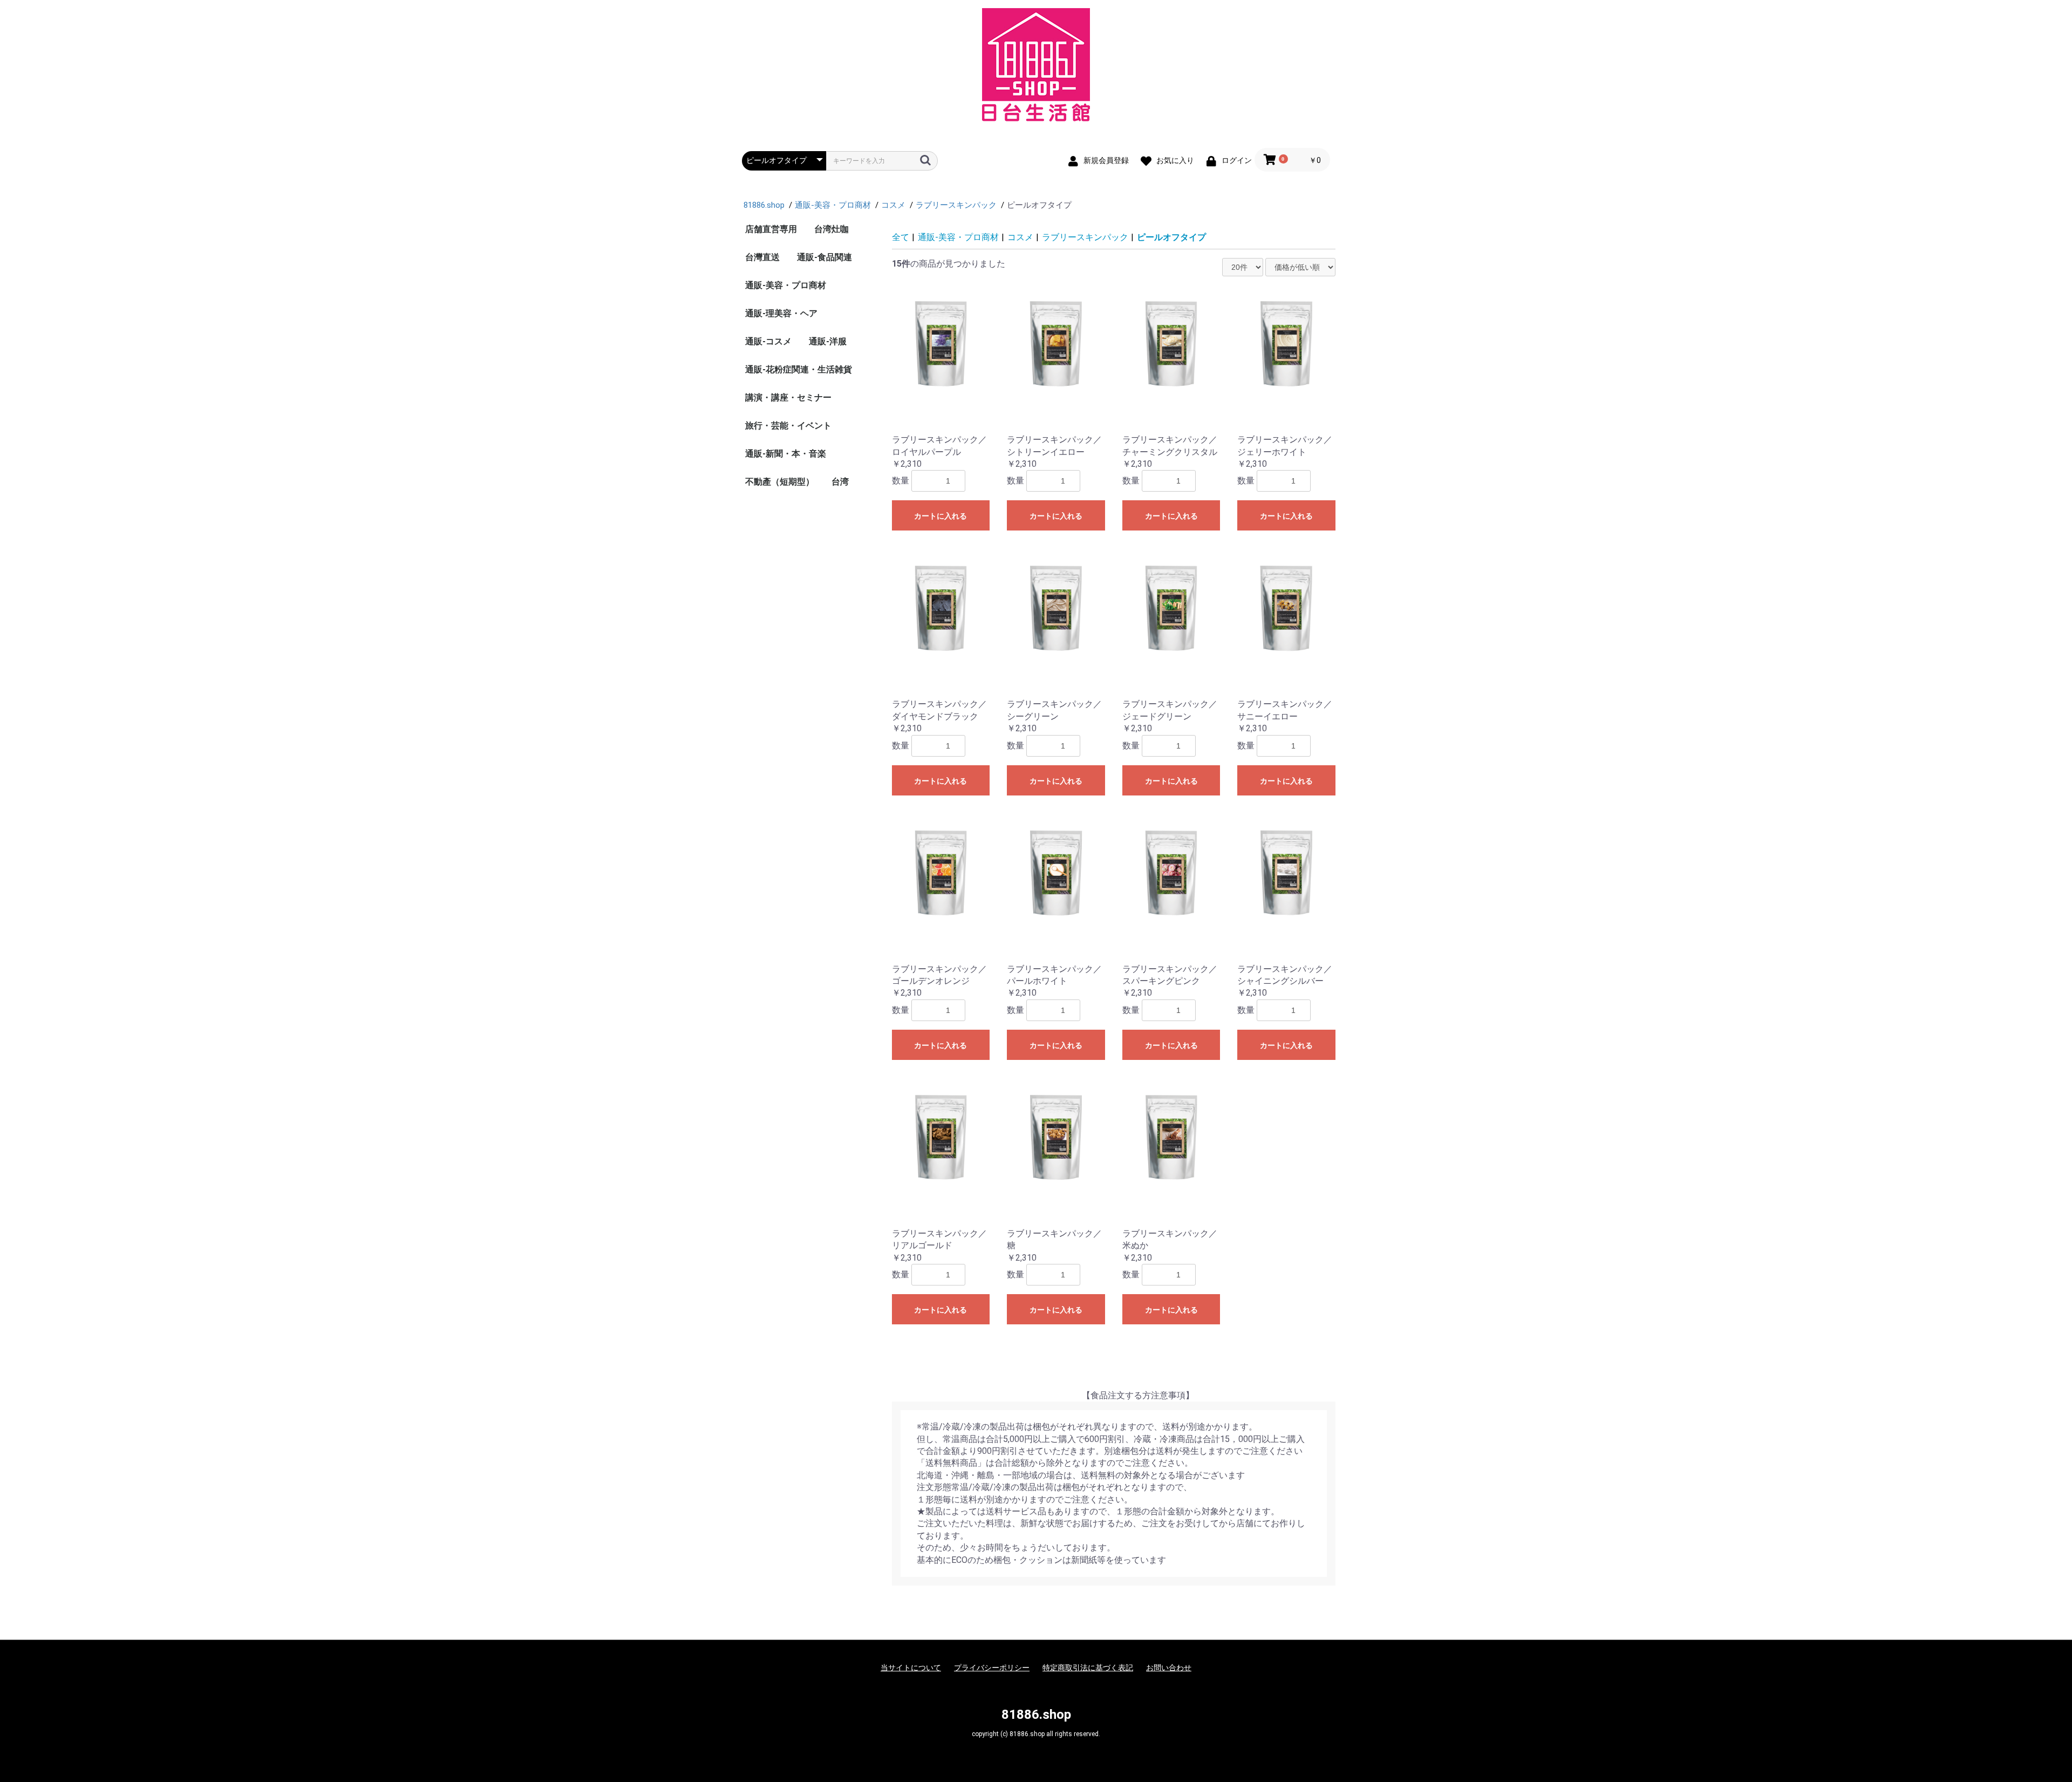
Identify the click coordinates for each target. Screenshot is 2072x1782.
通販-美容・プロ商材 (786, 285)
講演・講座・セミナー (788, 397)
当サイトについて (911, 1668)
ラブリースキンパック (1085, 237)
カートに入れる (940, 516)
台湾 (840, 482)
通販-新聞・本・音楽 (786, 454)
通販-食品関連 (824, 257)
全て (901, 237)
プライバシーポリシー (992, 1668)
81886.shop (1036, 1715)
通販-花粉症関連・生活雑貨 (799, 369)
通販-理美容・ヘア (781, 313)
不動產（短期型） (780, 482)
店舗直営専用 (771, 229)
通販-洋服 (828, 341)
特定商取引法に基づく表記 (1088, 1668)
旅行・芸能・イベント (788, 426)
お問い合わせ (1169, 1668)
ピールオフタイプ (1171, 237)
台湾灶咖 (831, 229)
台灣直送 (762, 257)
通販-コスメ (768, 341)
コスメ (1020, 237)
